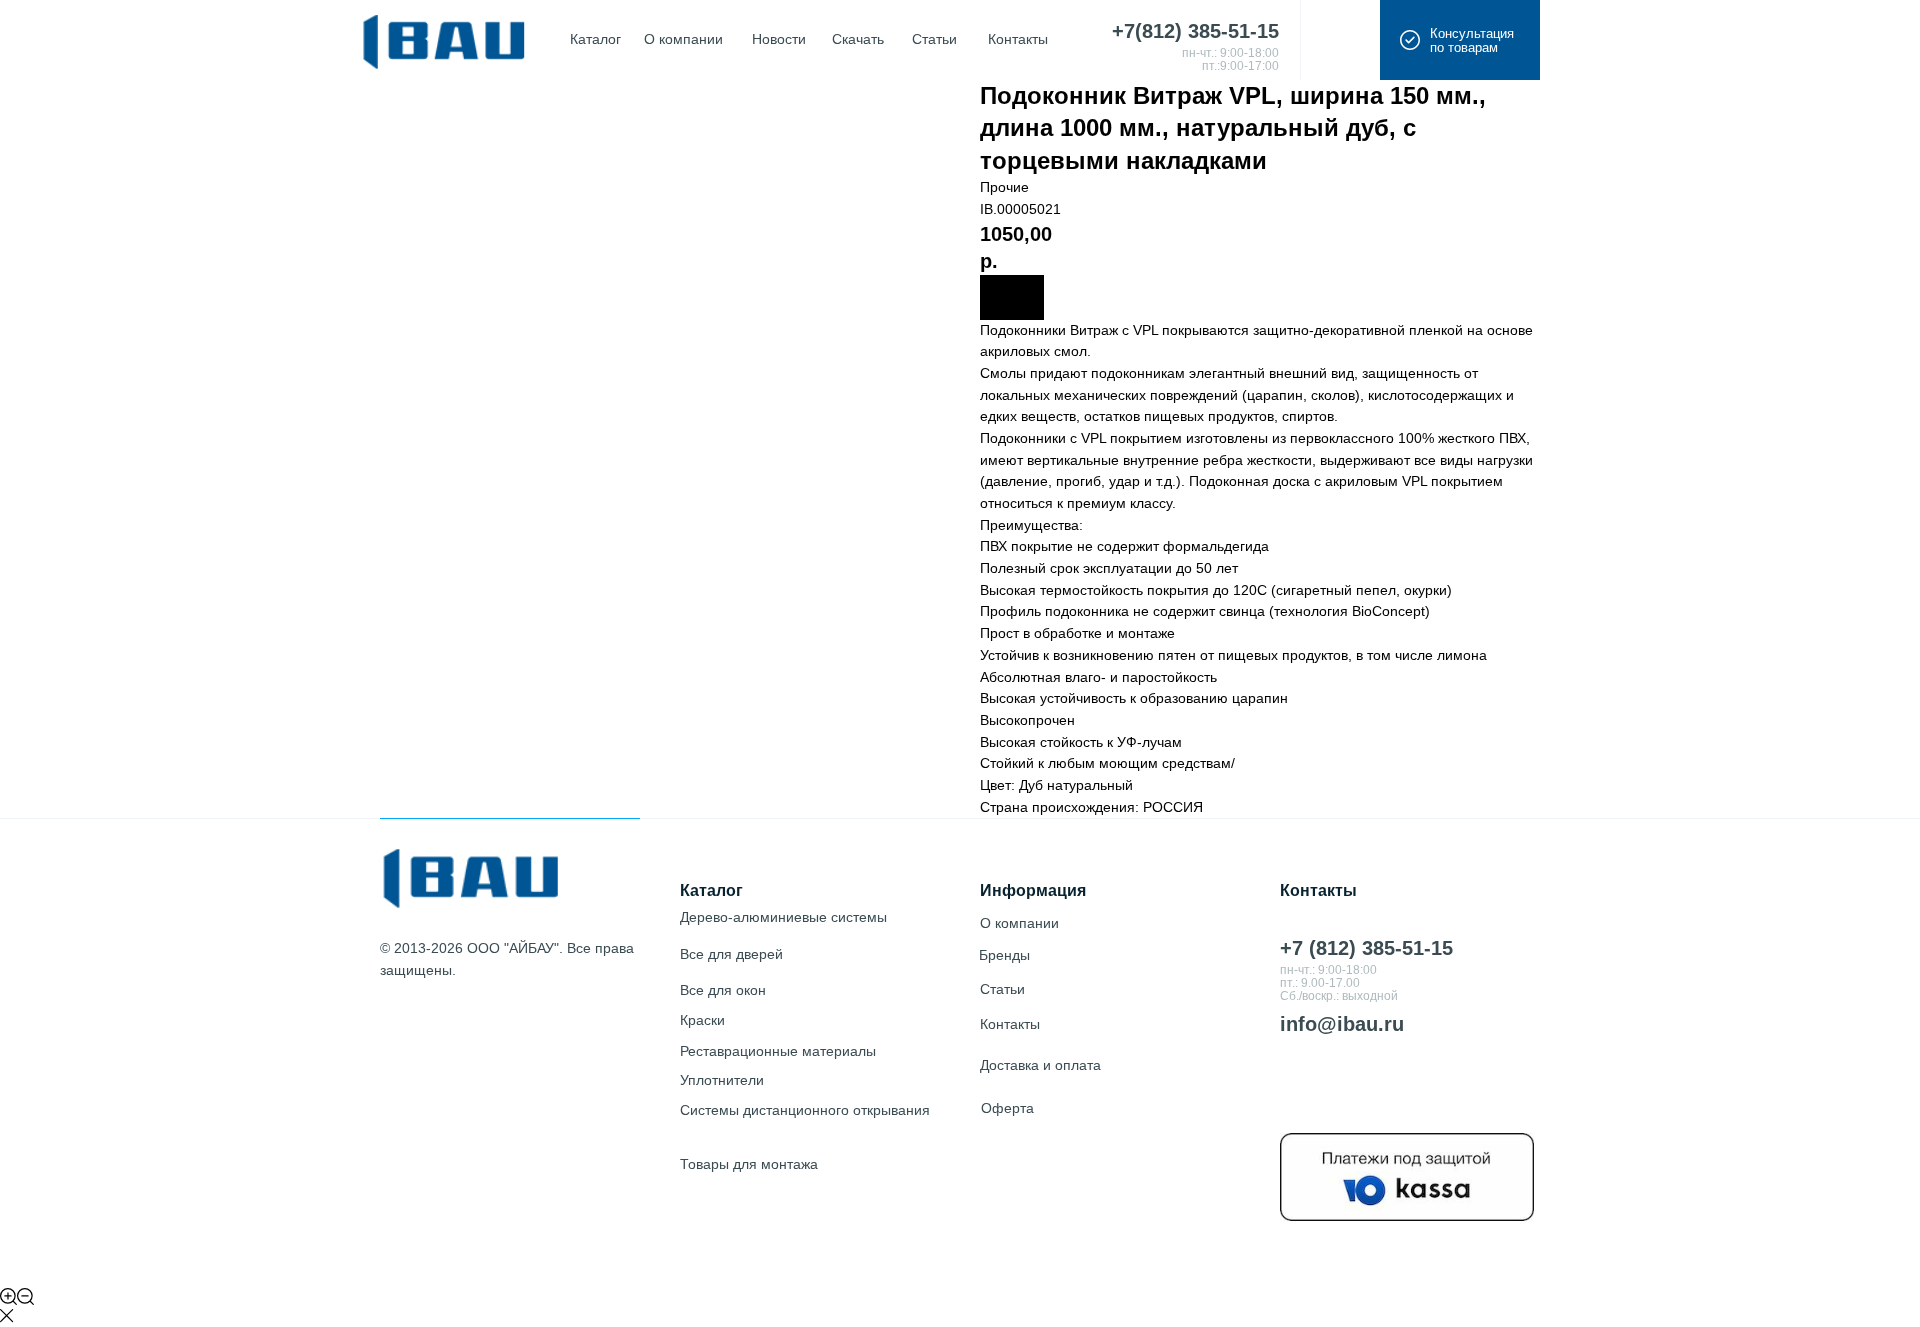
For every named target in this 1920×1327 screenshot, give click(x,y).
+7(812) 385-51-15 (1195, 31)
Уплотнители (722, 1080)
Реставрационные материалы (778, 1051)
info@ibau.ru (1342, 1024)
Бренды (1004, 955)
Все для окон (723, 990)
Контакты (1010, 1024)
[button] (1460, 40)
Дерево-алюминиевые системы (783, 917)
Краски (702, 1020)
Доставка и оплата (1040, 1065)
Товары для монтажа (749, 1164)
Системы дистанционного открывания (805, 1110)
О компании (1019, 923)
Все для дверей (731, 954)
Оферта (1007, 1108)
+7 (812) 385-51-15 (1366, 948)
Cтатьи (1002, 989)
